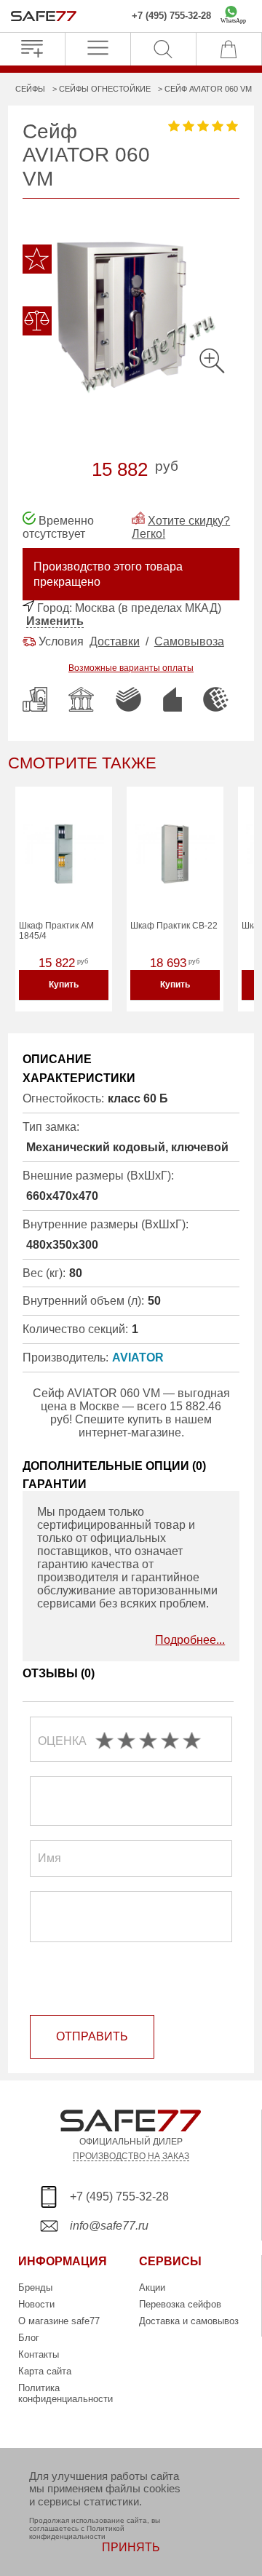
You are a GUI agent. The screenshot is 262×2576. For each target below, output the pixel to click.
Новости (36, 2304)
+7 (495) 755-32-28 (171, 16)
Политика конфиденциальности (65, 2393)
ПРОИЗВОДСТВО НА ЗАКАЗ (131, 2156)
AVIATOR (138, 1357)
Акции (152, 2287)
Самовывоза (189, 641)
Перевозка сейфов (180, 2304)
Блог (29, 2338)
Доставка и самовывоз (189, 2321)
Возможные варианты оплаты (131, 668)
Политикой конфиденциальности (77, 2532)
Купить (64, 985)
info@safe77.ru (109, 2226)
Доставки (115, 641)
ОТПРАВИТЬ (92, 2036)
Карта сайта (45, 2371)
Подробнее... (190, 1640)
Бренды (35, 2287)
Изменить (55, 621)
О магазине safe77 (59, 2321)
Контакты (39, 2354)
